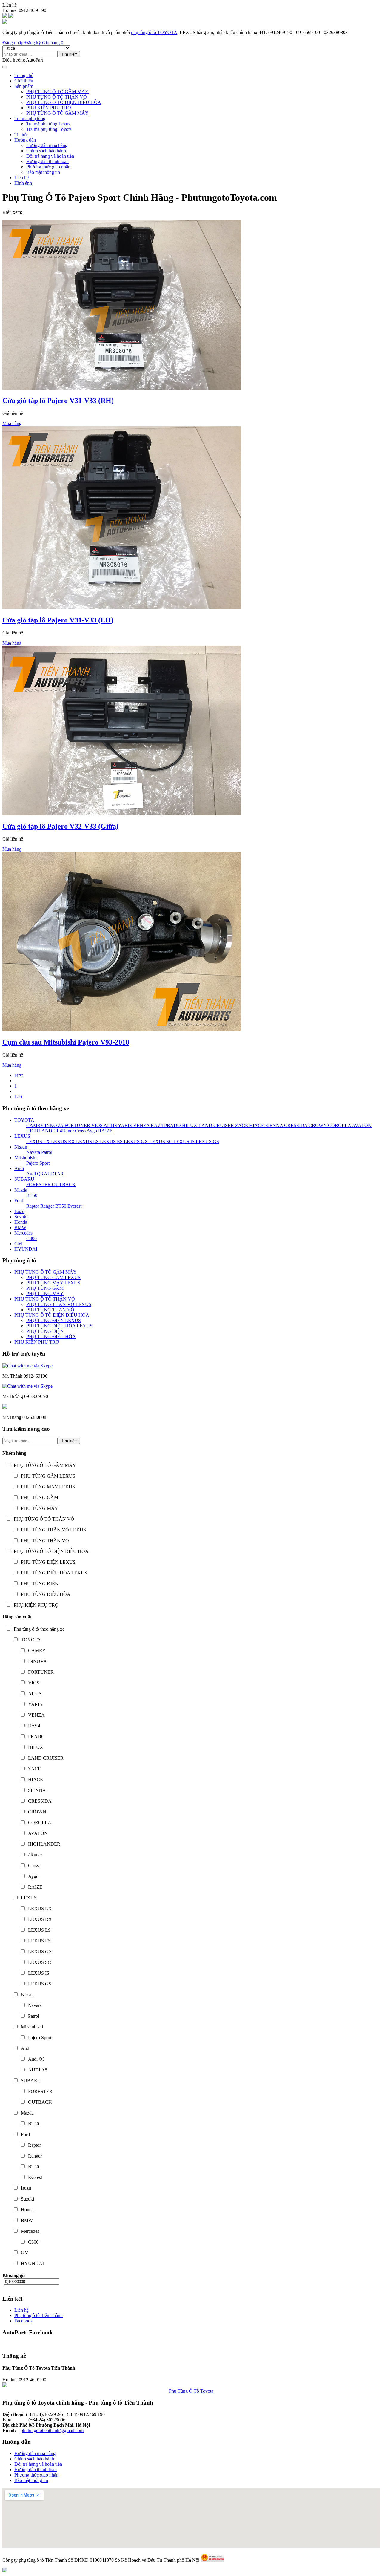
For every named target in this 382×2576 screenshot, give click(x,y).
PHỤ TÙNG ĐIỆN (45, 1331)
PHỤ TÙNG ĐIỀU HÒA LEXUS (59, 1326)
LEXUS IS (183, 1141)
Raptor (33, 1206)
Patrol (46, 1152)
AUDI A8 (53, 1174)
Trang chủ (24, 75)
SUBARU (24, 1179)
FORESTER (38, 1184)
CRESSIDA (295, 1125)
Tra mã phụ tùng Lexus (48, 124)
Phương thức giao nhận (48, 167)
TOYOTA (24, 1120)
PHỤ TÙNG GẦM (45, 1288)
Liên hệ (21, 178)
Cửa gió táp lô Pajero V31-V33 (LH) (58, 620)
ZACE (241, 1125)
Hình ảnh (23, 183)
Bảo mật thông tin (43, 172)
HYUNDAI (26, 1249)
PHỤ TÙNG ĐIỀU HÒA (51, 1337)
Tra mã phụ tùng (30, 118)
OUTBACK (63, 1184)
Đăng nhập (13, 43)
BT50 (32, 1195)
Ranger (47, 1206)
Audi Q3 (35, 1174)
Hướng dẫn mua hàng (47, 145)
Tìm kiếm (69, 54)
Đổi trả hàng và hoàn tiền (50, 156)
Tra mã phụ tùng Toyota (49, 129)
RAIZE (105, 1131)
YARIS (124, 1125)
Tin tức (21, 135)
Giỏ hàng (53, 43)
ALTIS (110, 1125)
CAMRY (35, 1125)
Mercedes (23, 1233)
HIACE (256, 1125)
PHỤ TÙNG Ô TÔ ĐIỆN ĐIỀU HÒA (64, 102)
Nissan (21, 1147)
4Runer (66, 1131)
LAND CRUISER (216, 1125)
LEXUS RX (62, 1141)
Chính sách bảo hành (46, 151)
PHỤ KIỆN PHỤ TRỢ (49, 108)
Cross (80, 1131)
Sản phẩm (24, 86)
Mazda (21, 1190)
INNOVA (53, 1125)
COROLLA (339, 1125)
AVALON (361, 1125)
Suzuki (21, 1217)
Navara (33, 1152)
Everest (74, 1206)
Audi (19, 1168)
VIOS (96, 1125)
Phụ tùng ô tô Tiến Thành (38, 2315)
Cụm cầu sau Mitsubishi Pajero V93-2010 (66, 1042)
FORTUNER (77, 1125)
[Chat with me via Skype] (27, 1366)
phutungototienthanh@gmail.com (52, 2430)
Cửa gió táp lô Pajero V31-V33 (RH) (58, 401)
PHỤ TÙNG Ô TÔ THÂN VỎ (57, 97)
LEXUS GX (135, 1141)
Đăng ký (33, 43)
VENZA (141, 1125)
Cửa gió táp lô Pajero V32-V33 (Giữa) (60, 826)
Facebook (24, 2321)
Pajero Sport (38, 1163)
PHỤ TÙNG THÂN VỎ (50, 1310)
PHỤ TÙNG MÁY (45, 1294)
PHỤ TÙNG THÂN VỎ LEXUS (59, 1304)
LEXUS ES (111, 1141)
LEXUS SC (160, 1141)
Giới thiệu (24, 81)
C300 (31, 1238)
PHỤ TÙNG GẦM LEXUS (53, 1277)
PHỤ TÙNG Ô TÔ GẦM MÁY (57, 92)
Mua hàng (12, 423)
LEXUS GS (207, 1141)
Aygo (91, 1131)
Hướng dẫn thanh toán (47, 161)
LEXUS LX (38, 1141)
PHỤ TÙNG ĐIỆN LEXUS (54, 1320)
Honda (21, 1222)
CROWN (317, 1125)
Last (18, 1097)
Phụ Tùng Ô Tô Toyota (191, 2391)
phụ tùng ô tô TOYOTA (154, 32)
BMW (20, 1228)
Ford (19, 1201)
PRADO (172, 1125)
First (19, 1075)
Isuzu (19, 1211)
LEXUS (22, 1136)
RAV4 (156, 1125)
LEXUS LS (87, 1141)
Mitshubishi (25, 1158)
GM (18, 1244)
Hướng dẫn (25, 140)
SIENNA (274, 1125)
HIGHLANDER (42, 1131)
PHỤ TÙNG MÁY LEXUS (53, 1283)
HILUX (189, 1125)
